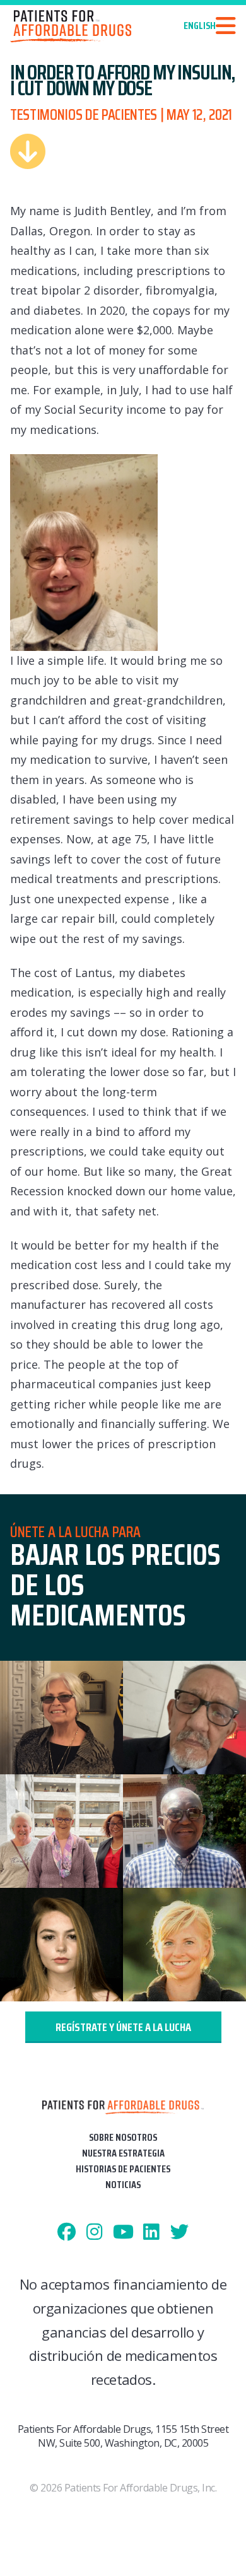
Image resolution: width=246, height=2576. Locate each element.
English (200, 26)
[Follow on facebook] (67, 2233)
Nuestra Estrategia (123, 2153)
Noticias (123, 2185)
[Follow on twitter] (179, 2233)
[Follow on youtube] (123, 2233)
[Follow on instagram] (95, 2233)
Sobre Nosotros (123, 2137)
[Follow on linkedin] (151, 2233)
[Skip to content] (28, 151)
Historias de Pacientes (123, 2169)
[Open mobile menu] (226, 26)
